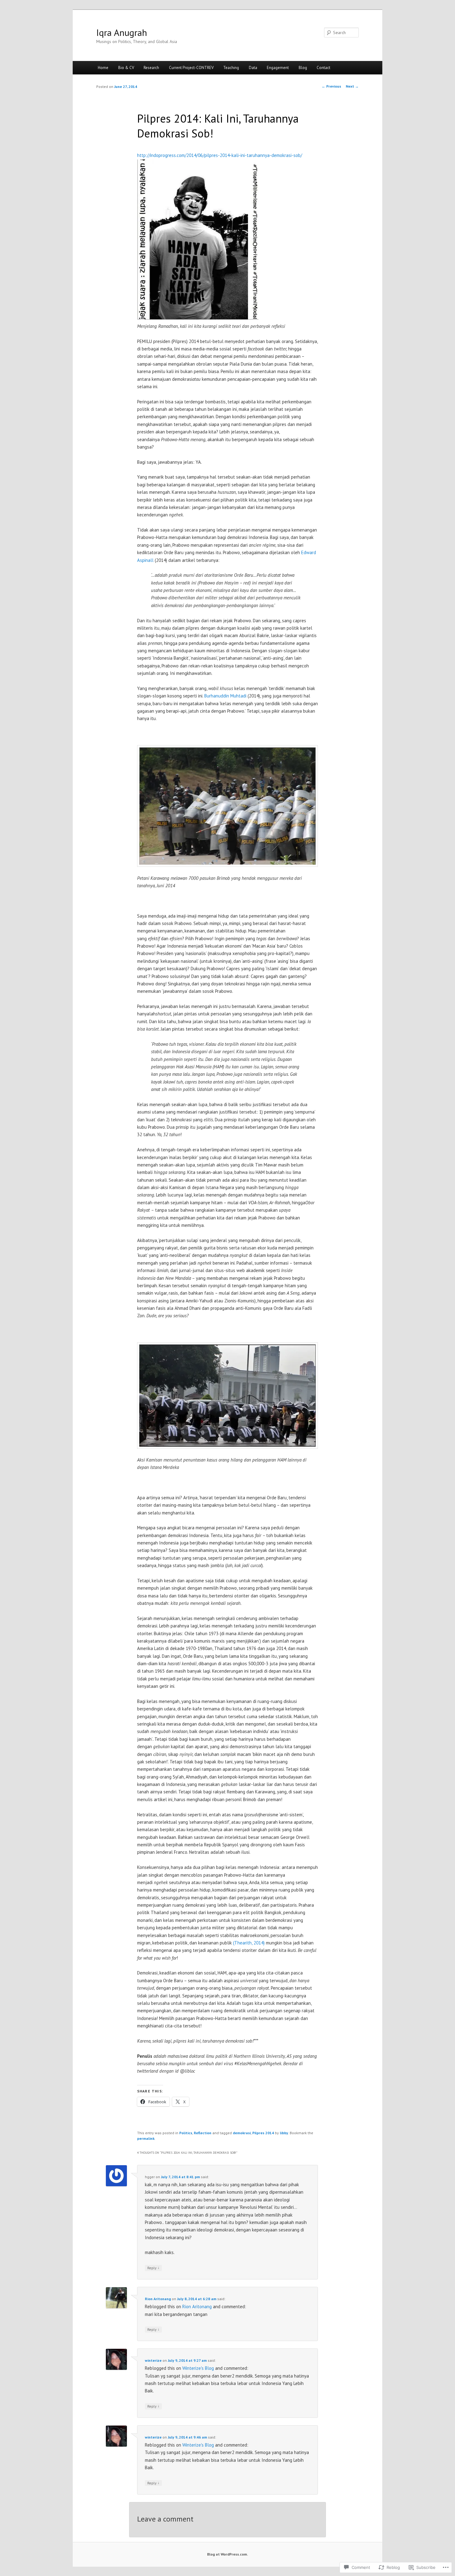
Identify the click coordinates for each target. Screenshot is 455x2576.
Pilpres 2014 (263, 2133)
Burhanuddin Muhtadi (225, 696)
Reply (153, 2268)
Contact (323, 68)
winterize (153, 2360)
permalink (146, 2138)
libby (284, 2133)
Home (103, 68)
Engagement (278, 68)
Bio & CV (126, 68)
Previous (331, 86)
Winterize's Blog (198, 2368)
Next (352, 86)
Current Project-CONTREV (191, 68)
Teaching (231, 68)
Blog (303, 68)
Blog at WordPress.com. (227, 2554)
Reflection (203, 2133)
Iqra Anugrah (122, 32)
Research (151, 68)
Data (253, 68)
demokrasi (242, 2133)
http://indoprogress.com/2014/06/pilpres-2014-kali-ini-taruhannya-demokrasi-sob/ (220, 155)
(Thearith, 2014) (249, 1943)
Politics (186, 2133)
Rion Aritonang (158, 2299)
